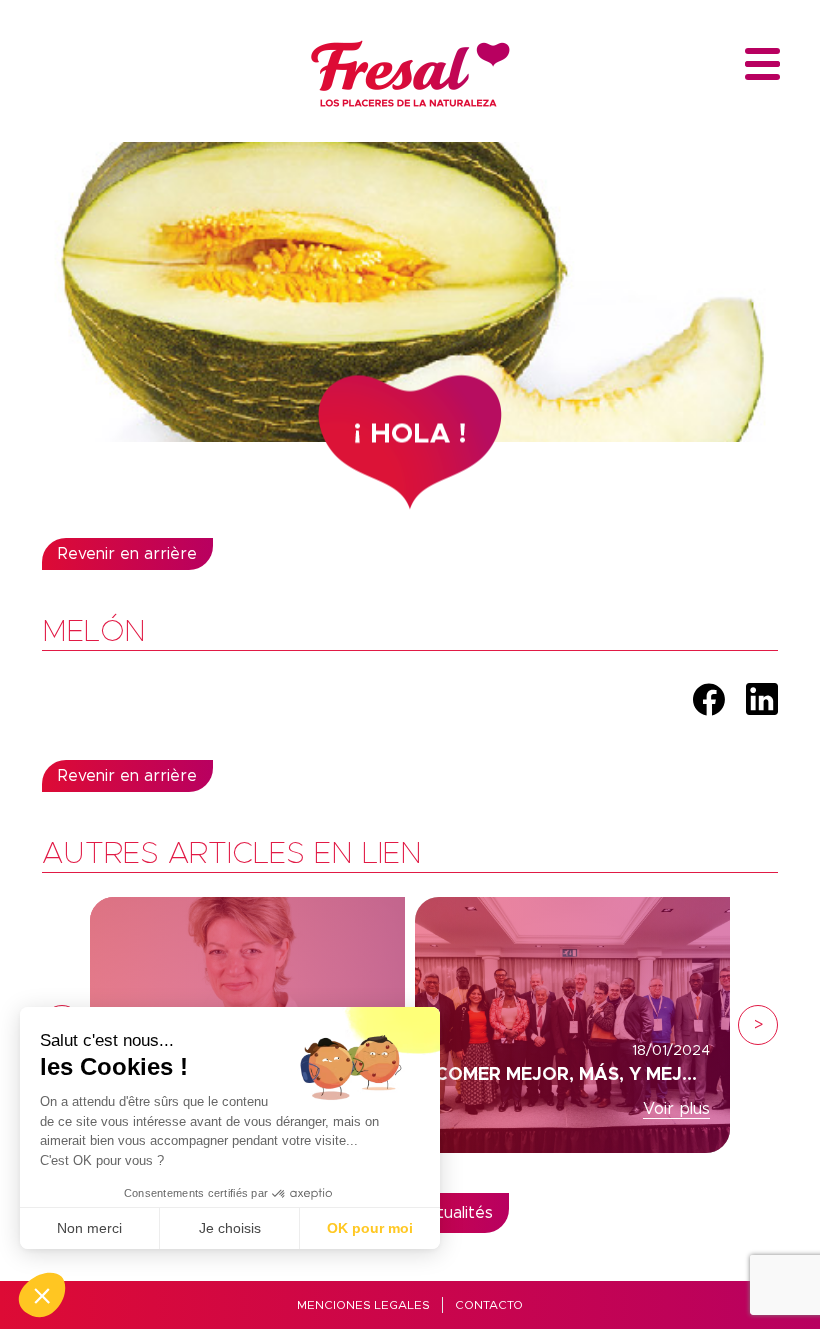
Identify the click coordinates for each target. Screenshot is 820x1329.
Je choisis (230, 1228)
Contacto (489, 1305)
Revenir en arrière (127, 554)
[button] (42, 1295)
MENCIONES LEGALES (363, 1305)
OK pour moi (370, 1228)
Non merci (89, 1228)
